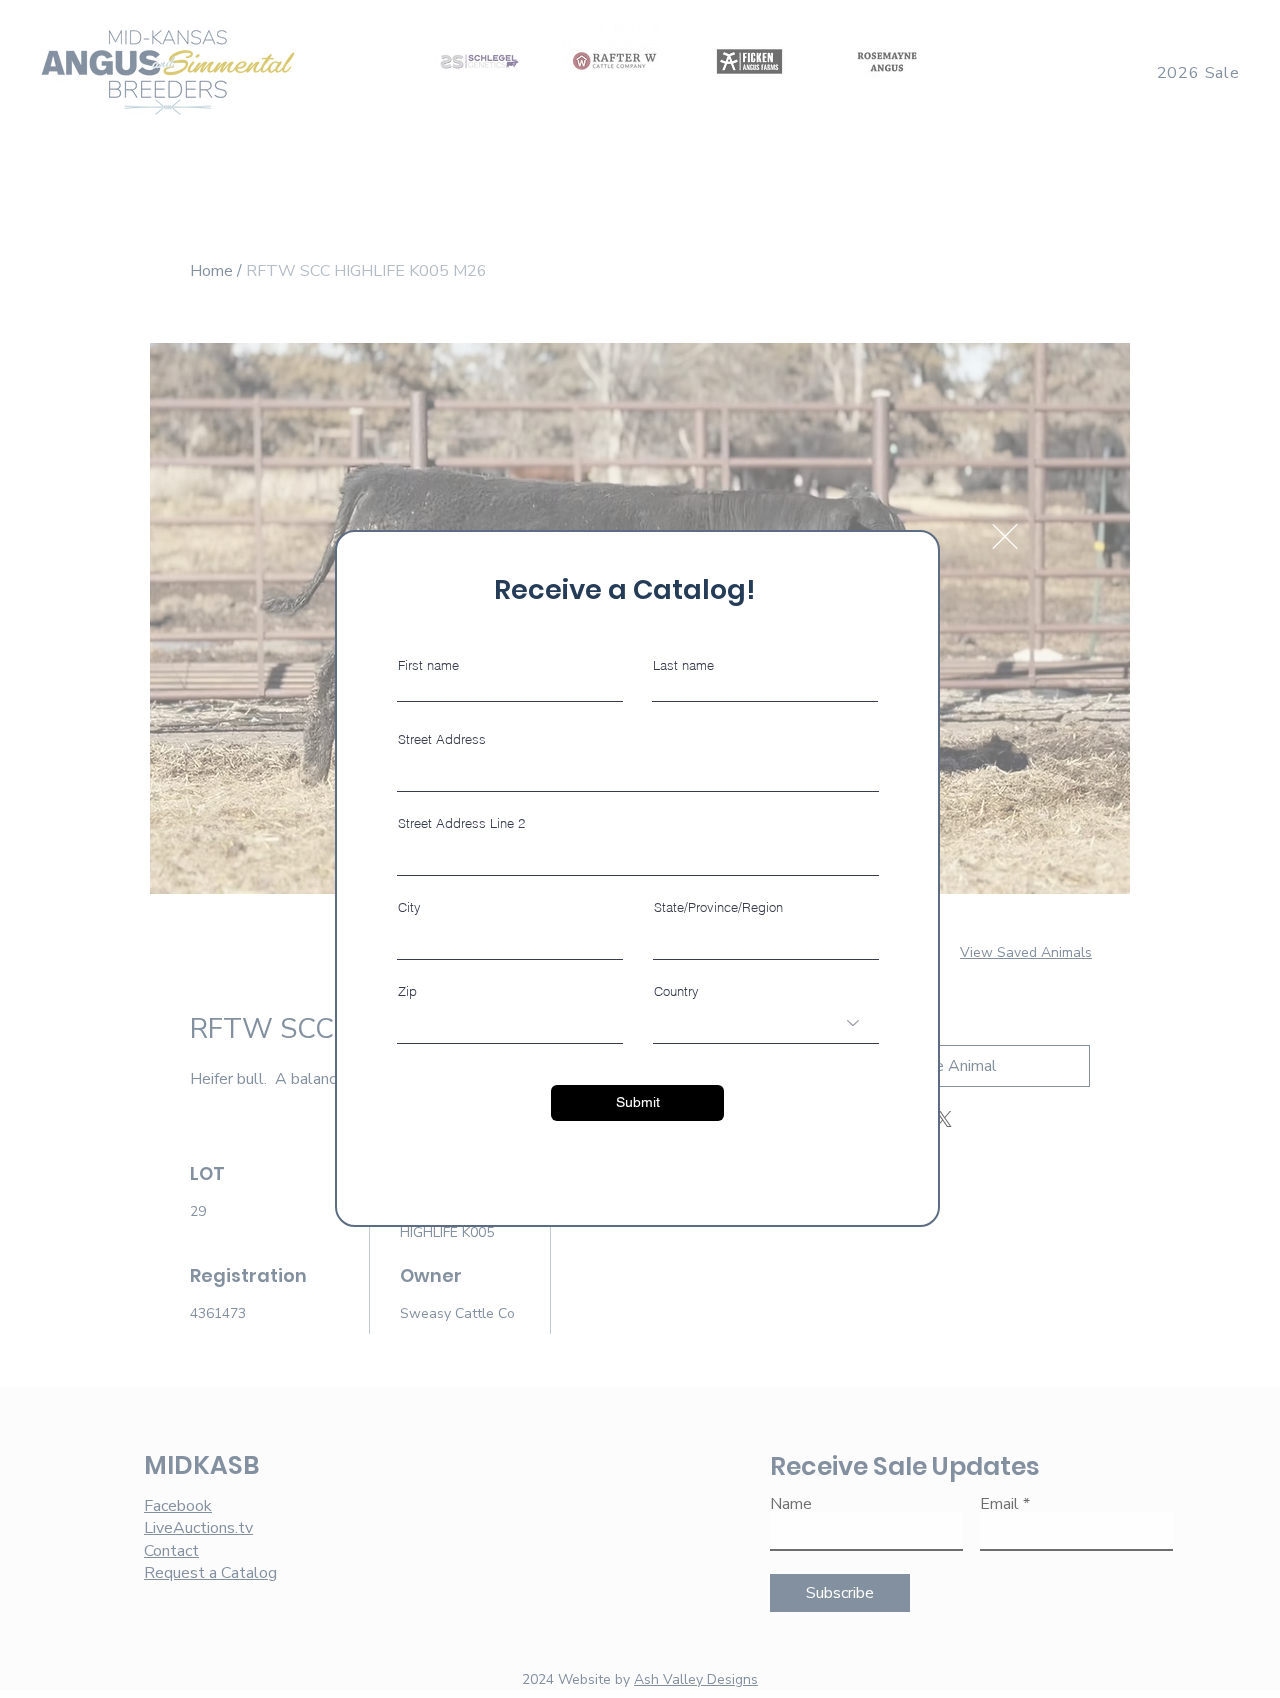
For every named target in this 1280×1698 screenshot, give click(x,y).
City (409, 907)
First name (428, 665)
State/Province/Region (718, 907)
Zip (407, 991)
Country (676, 991)
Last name (683, 665)
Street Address (442, 739)
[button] (1005, 536)
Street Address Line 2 (461, 823)
